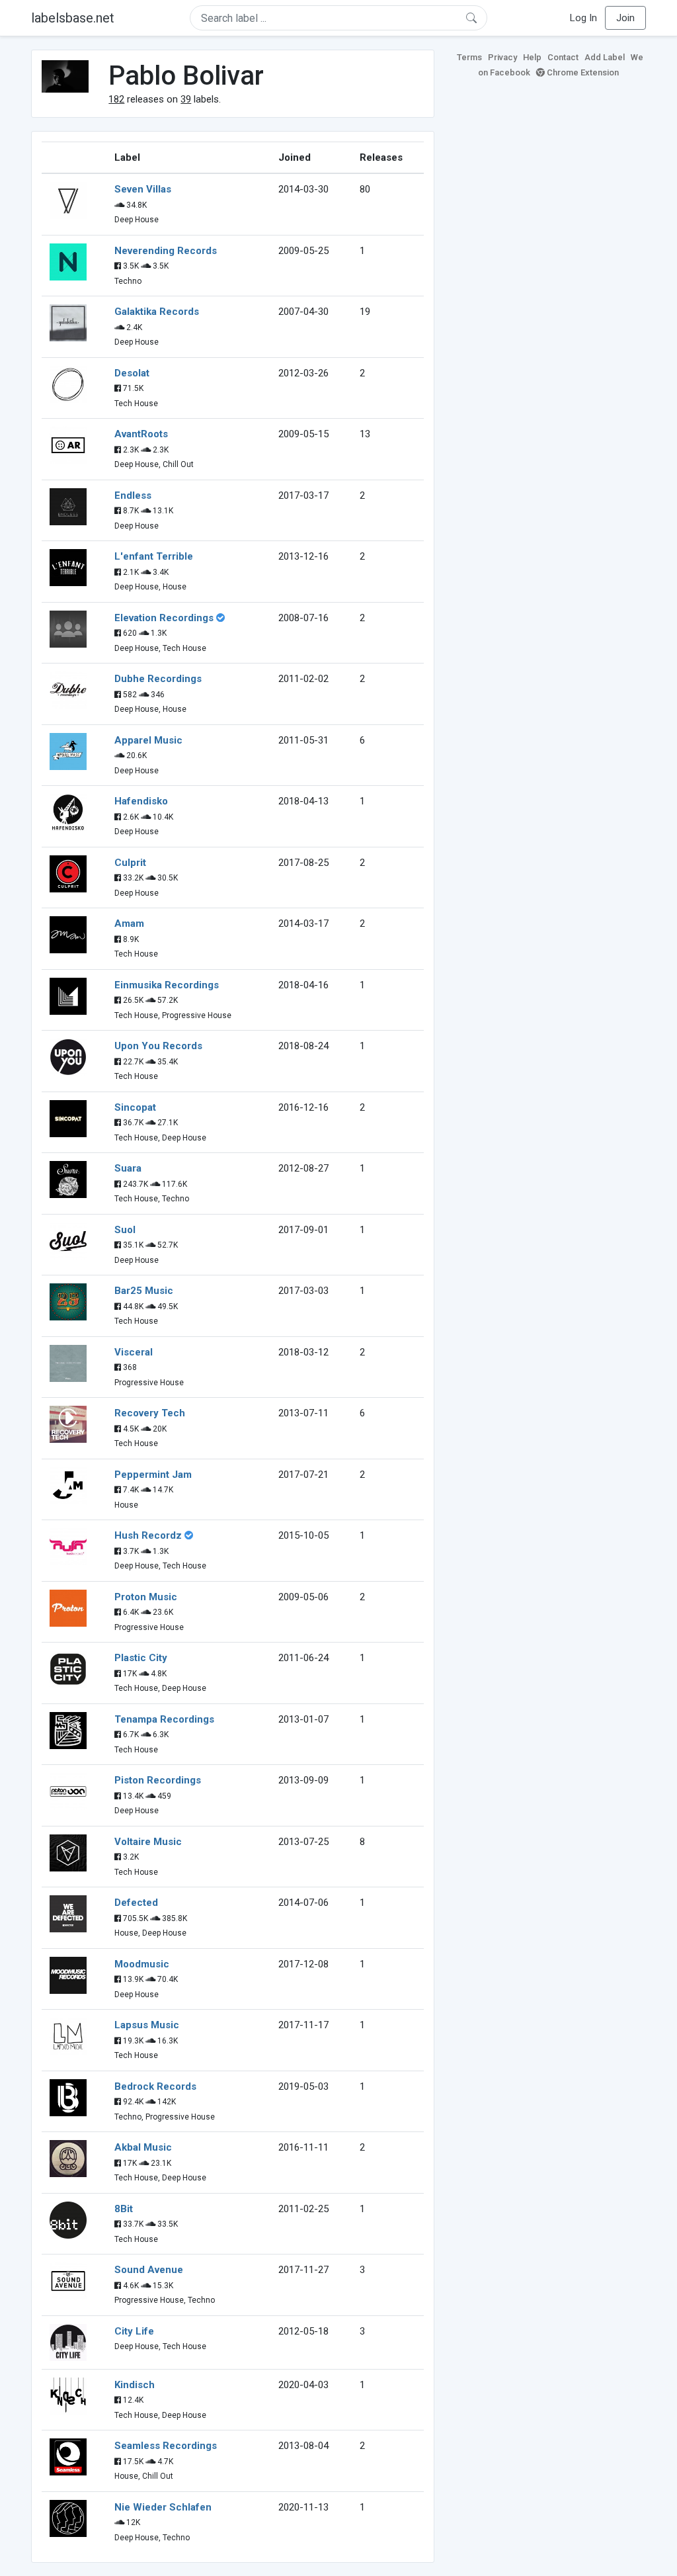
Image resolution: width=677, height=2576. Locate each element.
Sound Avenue (149, 2270)
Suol (125, 1230)
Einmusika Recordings (167, 985)
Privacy (502, 57)
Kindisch (135, 2385)
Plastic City (141, 1658)
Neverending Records (166, 251)
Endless (133, 495)
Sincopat (135, 1107)
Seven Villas (143, 189)
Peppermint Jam (153, 1475)
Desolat (132, 373)
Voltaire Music (148, 1842)
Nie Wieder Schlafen (163, 2507)
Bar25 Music (144, 1291)
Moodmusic (142, 1964)
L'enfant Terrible (154, 556)
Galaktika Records (157, 312)
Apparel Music (148, 740)
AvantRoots (141, 434)
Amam (129, 923)
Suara (128, 1168)
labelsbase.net (73, 18)
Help (532, 57)
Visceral (134, 1352)
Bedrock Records (155, 2086)
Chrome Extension (582, 72)
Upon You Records (158, 1046)
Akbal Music (143, 2147)
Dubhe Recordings (158, 679)
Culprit (130, 863)
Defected (136, 1903)
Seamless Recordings (166, 2446)
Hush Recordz (148, 1535)
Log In (583, 18)
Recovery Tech (150, 1413)
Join (625, 18)
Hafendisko (141, 801)
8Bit (124, 2209)
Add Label (605, 57)
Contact (563, 57)
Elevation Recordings (164, 618)
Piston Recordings (158, 1780)
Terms (469, 57)
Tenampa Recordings (164, 1719)
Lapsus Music (147, 2025)
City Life (134, 2331)
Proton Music (146, 1597)
